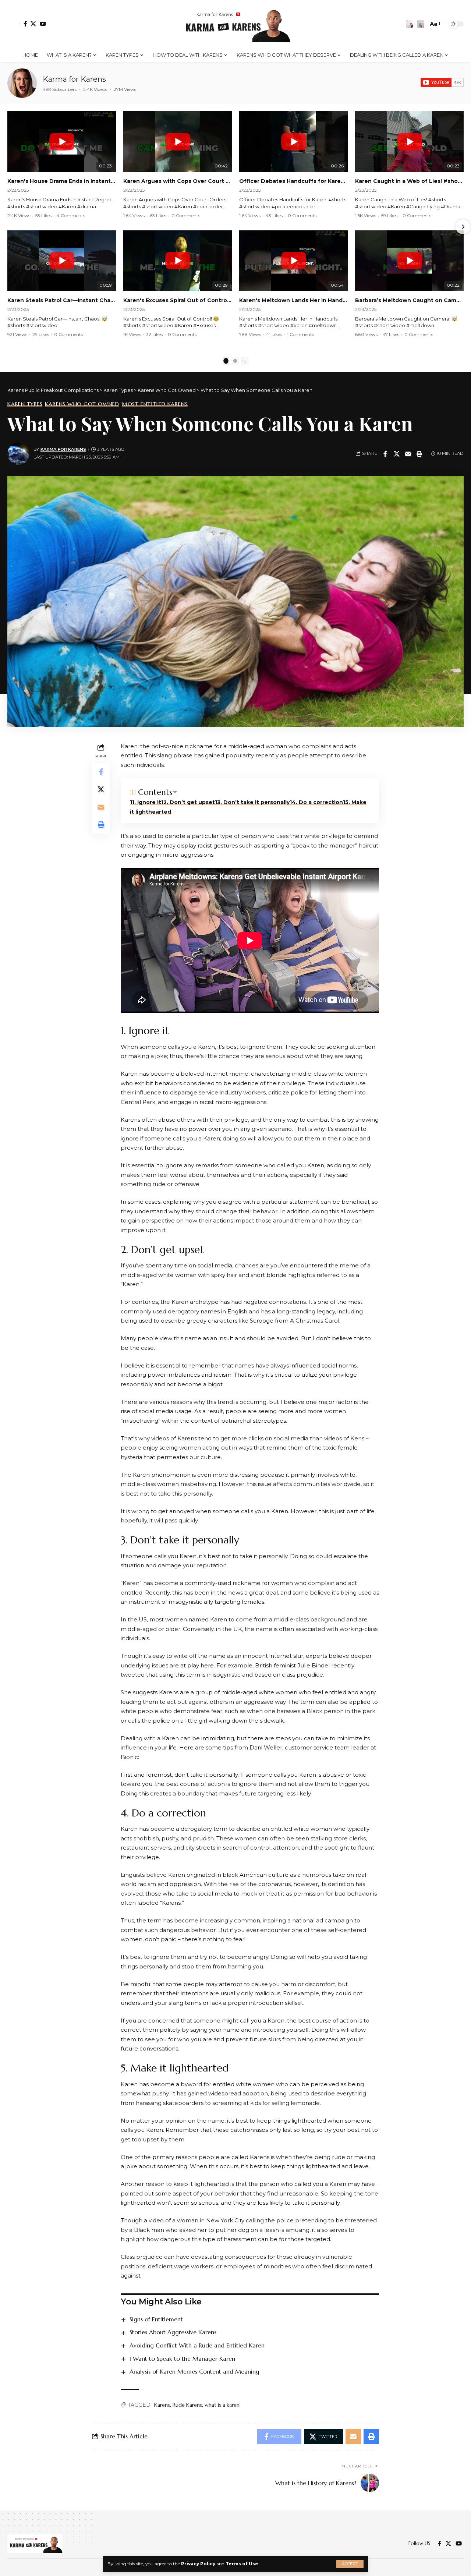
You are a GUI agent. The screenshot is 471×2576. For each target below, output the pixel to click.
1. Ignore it (147, 802)
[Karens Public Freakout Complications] (235, 24)
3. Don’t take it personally (253, 802)
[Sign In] (14, 24)
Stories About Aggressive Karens (173, 2332)
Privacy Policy (198, 2564)
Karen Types (25, 404)
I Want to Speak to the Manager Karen (182, 2359)
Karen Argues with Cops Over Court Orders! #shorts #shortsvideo (178, 181)
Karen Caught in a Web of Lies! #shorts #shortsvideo (409, 181)
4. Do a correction (317, 802)
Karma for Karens (74, 79)
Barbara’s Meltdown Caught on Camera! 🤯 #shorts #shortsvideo (409, 300)
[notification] (410, 24)
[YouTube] (43, 24)
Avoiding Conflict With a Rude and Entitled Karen (197, 2345)
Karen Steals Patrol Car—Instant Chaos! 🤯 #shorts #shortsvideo (62, 300)
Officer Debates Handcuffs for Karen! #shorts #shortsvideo (293, 181)
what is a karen (222, 2405)
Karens (162, 2405)
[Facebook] (25, 24)
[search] (421, 24)
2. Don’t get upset (189, 802)
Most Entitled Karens (155, 404)
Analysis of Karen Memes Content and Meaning (194, 2371)
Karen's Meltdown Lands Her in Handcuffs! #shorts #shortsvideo (293, 300)
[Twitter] (33, 24)
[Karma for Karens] (22, 83)
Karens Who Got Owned (82, 404)
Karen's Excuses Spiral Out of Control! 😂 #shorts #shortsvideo (178, 300)
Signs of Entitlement (156, 2319)
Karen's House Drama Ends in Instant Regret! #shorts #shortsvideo (62, 181)
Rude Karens (187, 2405)
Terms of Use (242, 2564)
